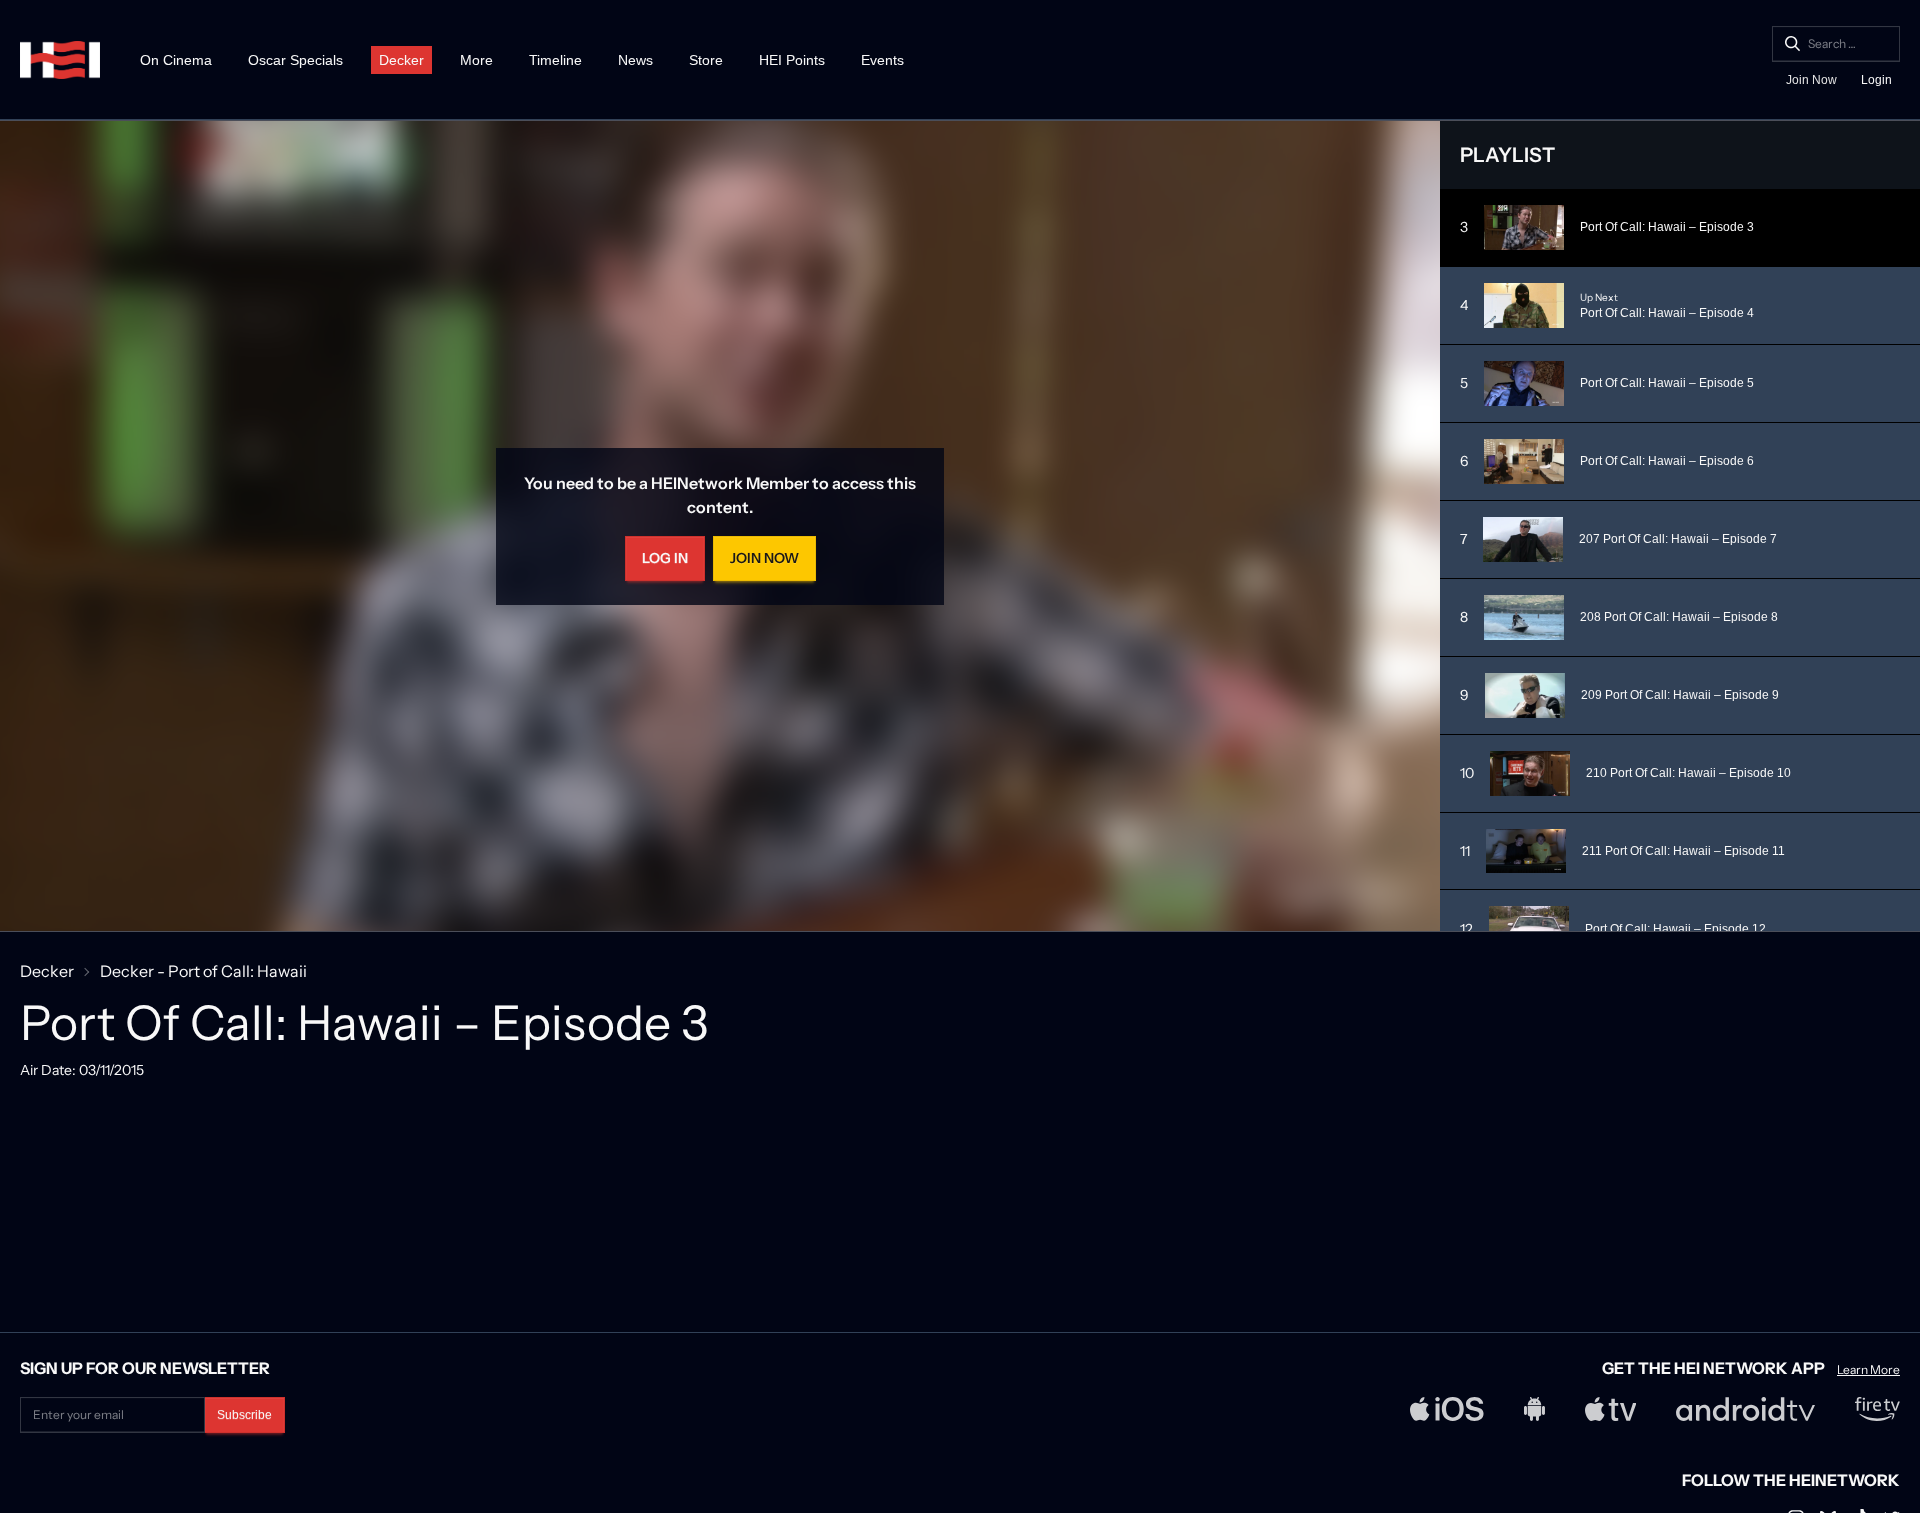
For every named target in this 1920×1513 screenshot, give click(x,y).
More (476, 60)
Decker (401, 60)
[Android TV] (1745, 1409)
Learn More (1868, 1370)
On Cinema (176, 60)
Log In (665, 558)
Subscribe (244, 1415)
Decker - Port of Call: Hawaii (203, 971)
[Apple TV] (1611, 1409)
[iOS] (1447, 1409)
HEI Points (792, 60)
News (635, 60)
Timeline (555, 60)
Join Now (1811, 80)
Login (1876, 80)
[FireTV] (1877, 1409)
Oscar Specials (295, 60)
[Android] (1534, 1409)
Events (882, 60)
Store (706, 60)
